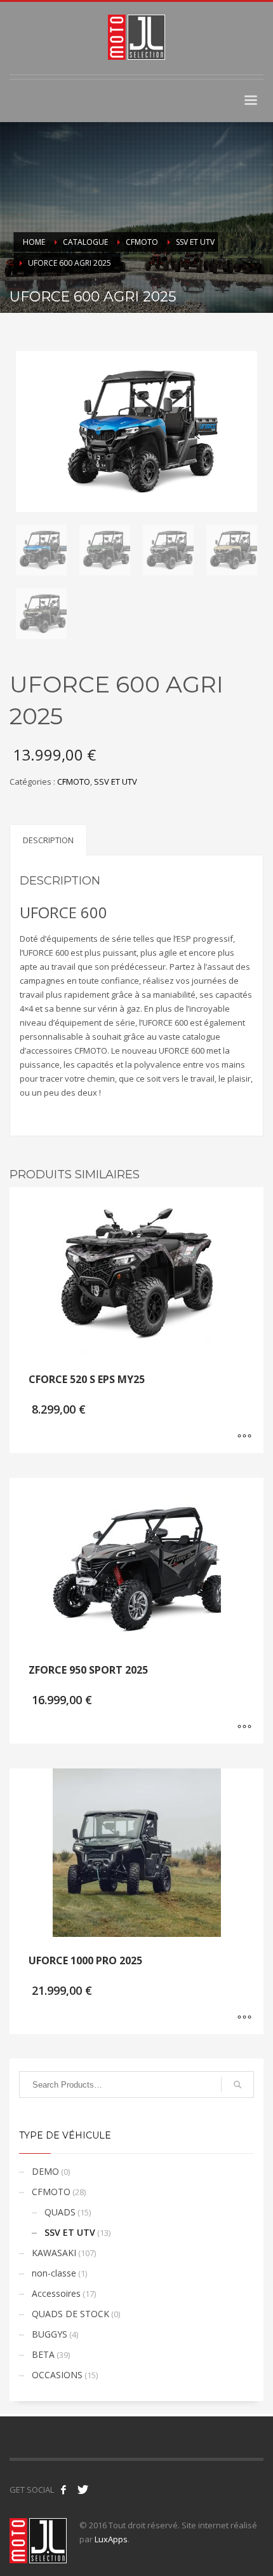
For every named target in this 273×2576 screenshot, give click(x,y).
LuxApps (111, 2539)
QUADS (60, 2212)
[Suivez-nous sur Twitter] (83, 2490)
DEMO (45, 2171)
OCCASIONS (57, 2375)
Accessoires (56, 2293)
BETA (43, 2354)
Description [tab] (48, 840)
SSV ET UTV (116, 782)
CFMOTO (74, 782)
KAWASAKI (54, 2253)
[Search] (237, 2084)
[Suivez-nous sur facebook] (63, 2490)
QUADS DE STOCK (70, 2314)
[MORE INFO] (244, 1437)
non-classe (54, 2273)
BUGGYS (50, 2334)
